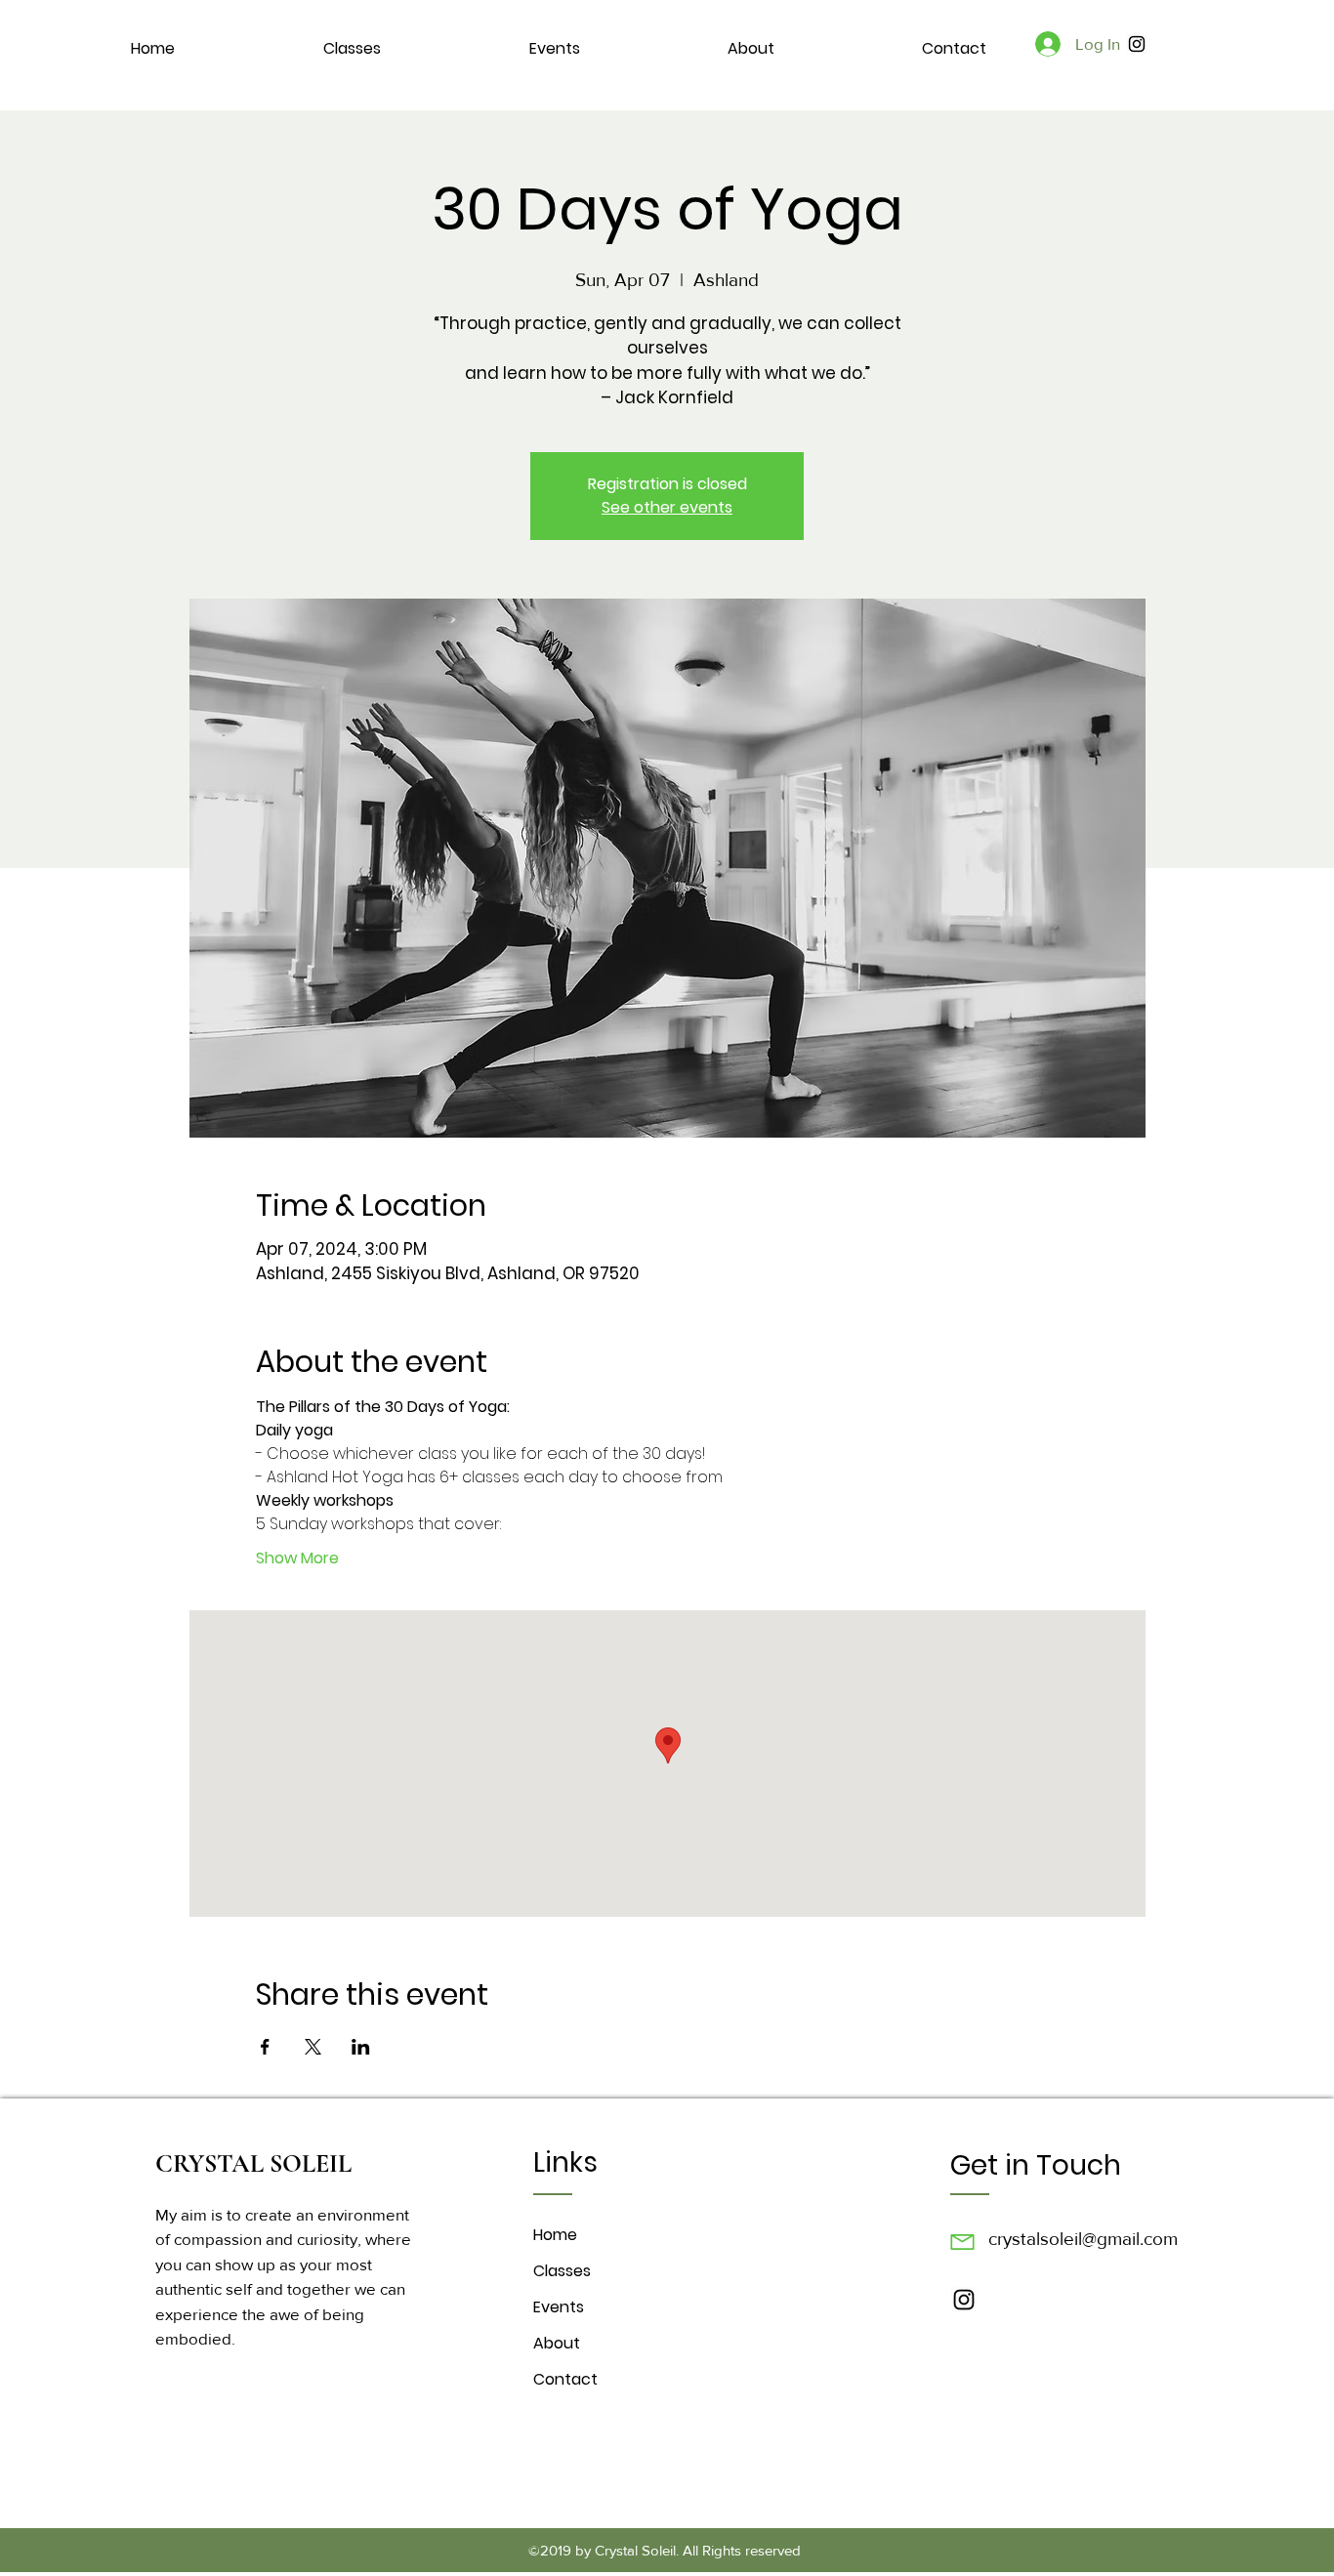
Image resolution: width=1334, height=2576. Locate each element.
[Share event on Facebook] (265, 2047)
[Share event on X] (313, 2047)
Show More (297, 1558)
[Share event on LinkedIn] (361, 2047)
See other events (667, 507)
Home (555, 2235)
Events (559, 2307)
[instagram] (1137, 44)
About (557, 2343)
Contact (565, 2379)
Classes (562, 2271)
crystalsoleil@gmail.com (1083, 2239)
